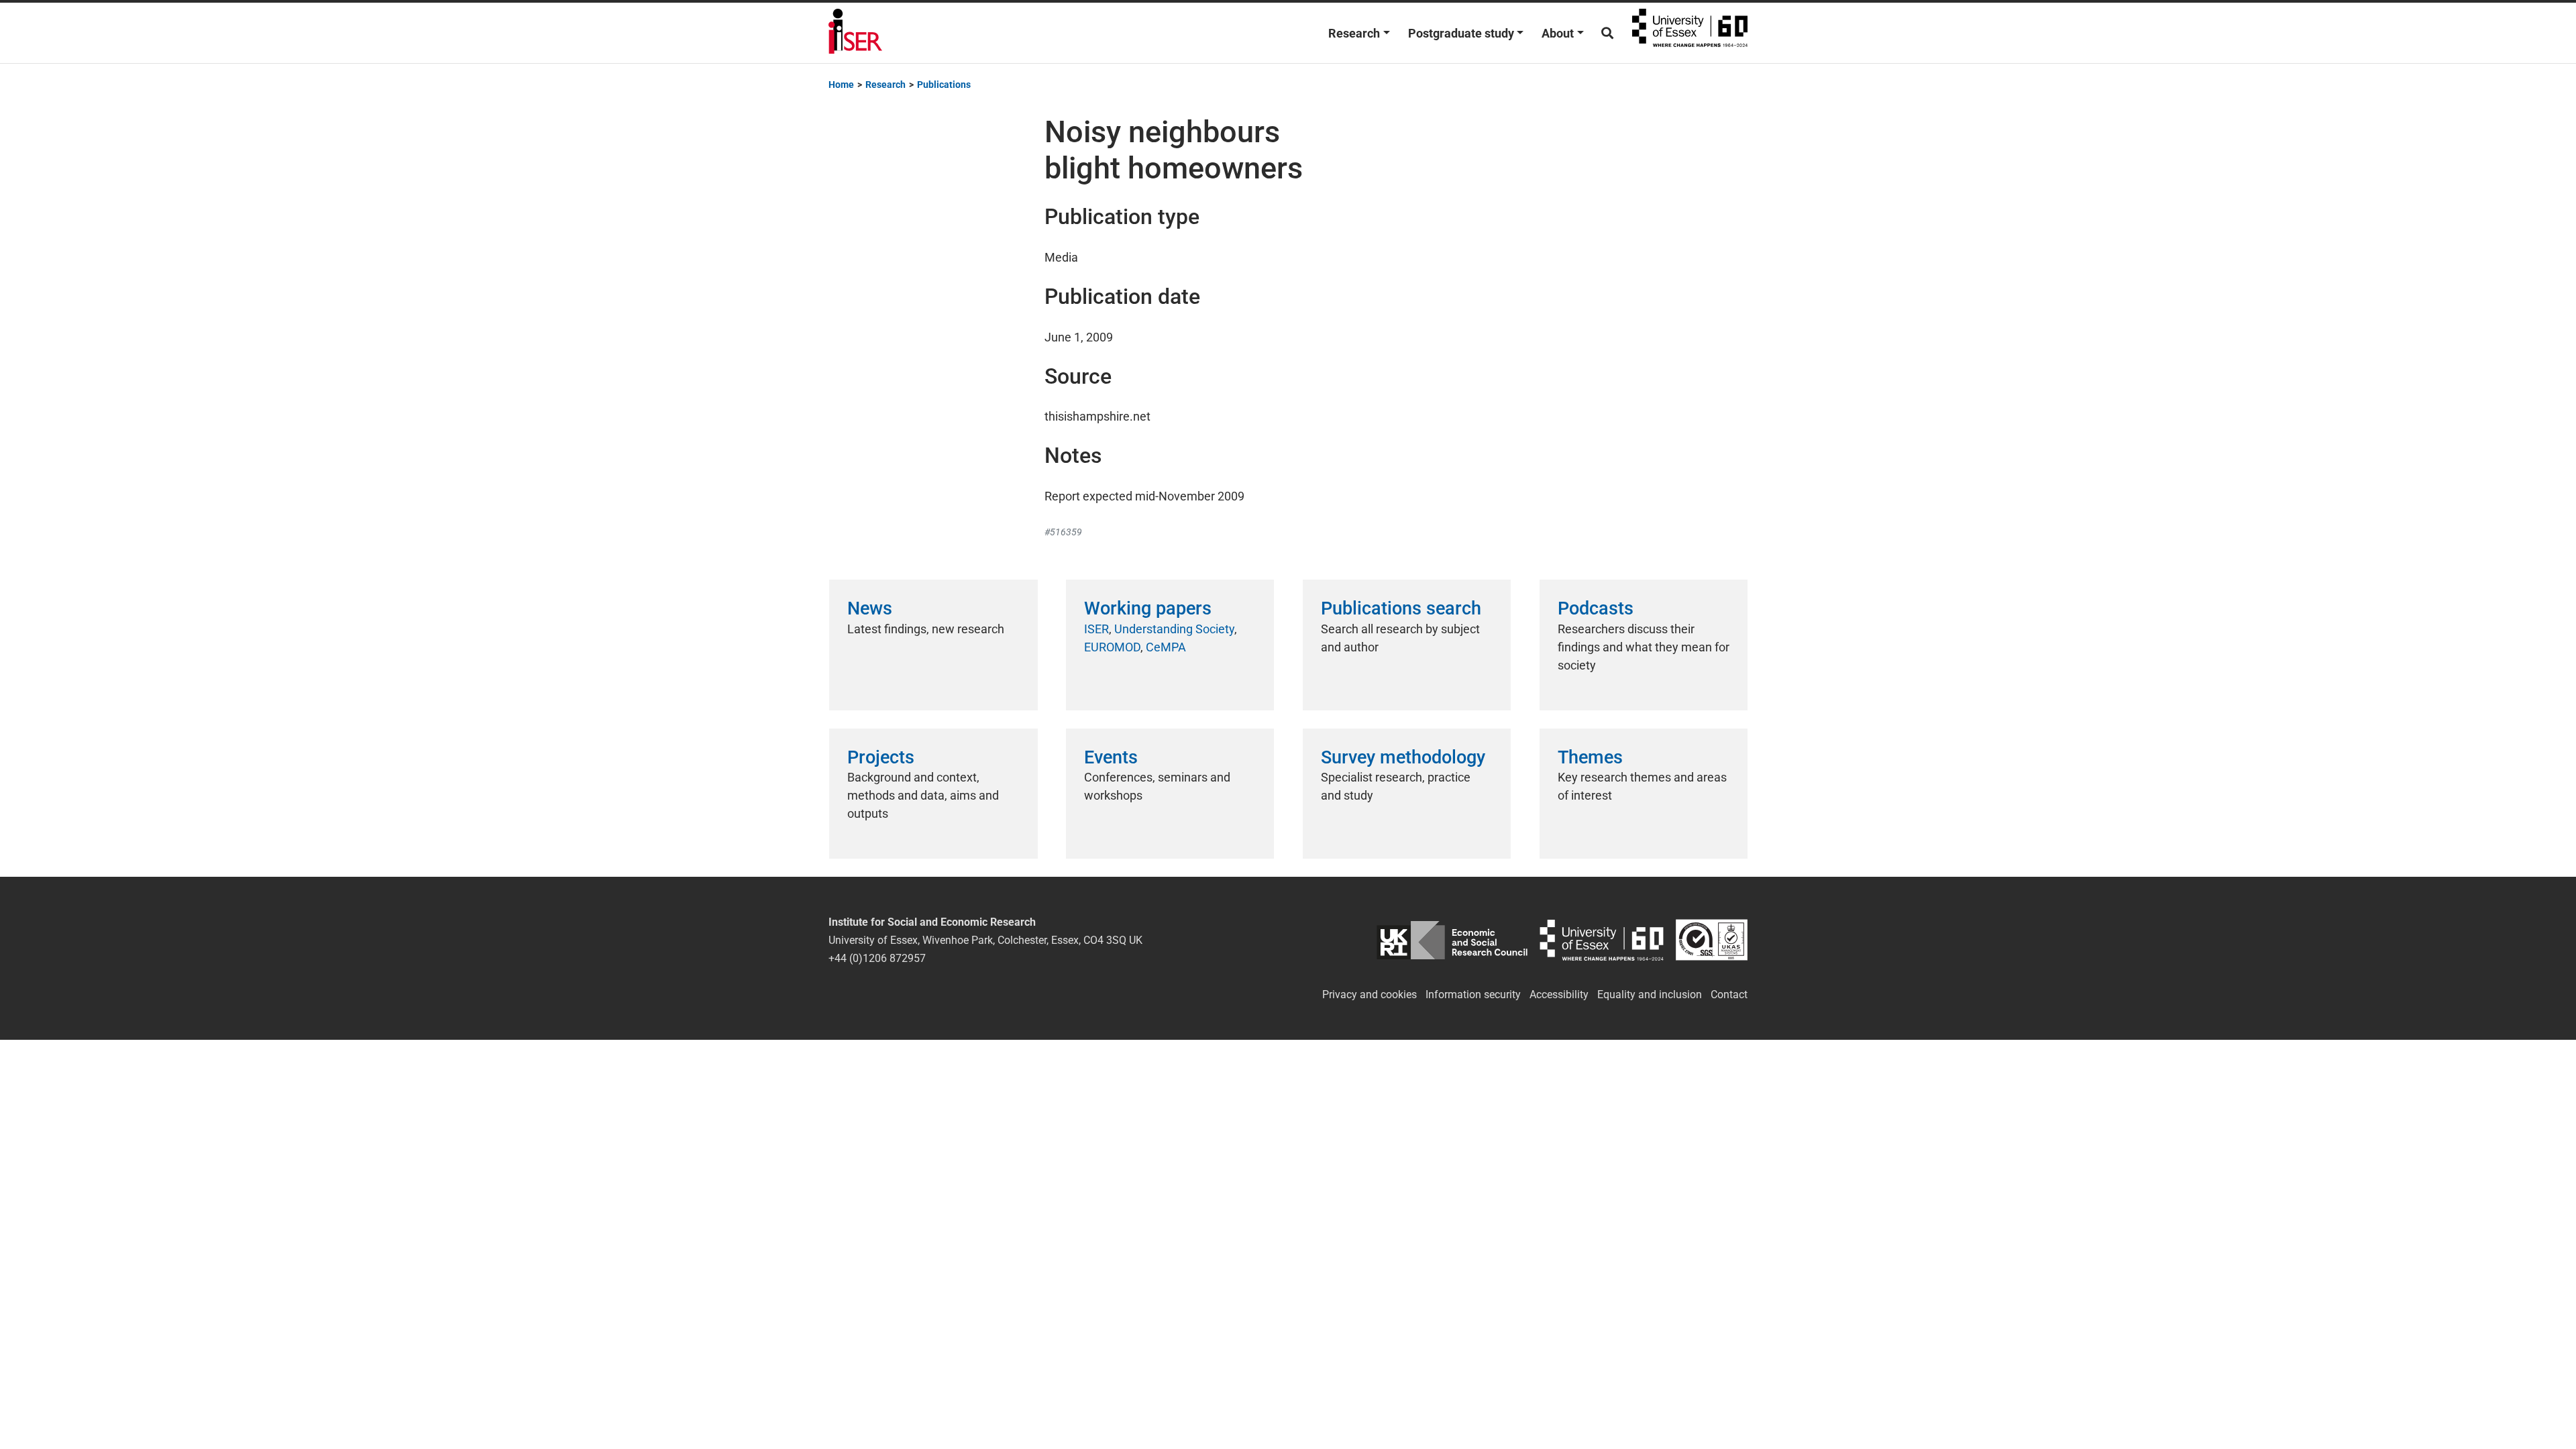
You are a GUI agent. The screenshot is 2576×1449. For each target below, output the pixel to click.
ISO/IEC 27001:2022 (1712, 940)
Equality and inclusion (1650, 995)
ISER (1096, 629)
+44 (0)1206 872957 (877, 958)
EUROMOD (1112, 647)
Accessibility (1559, 995)
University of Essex (1690, 33)
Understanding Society (1174, 629)
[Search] (1607, 33)
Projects (881, 757)
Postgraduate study (1461, 33)
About (1558, 33)
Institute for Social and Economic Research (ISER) (855, 33)
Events (1111, 757)
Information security (1473, 995)
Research (1354, 33)
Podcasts (1596, 608)
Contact (1729, 995)
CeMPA (1166, 647)
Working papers (1148, 608)
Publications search (1401, 608)
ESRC (1452, 940)
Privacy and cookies (1370, 995)
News (870, 608)
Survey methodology (1403, 757)
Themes (1590, 757)
